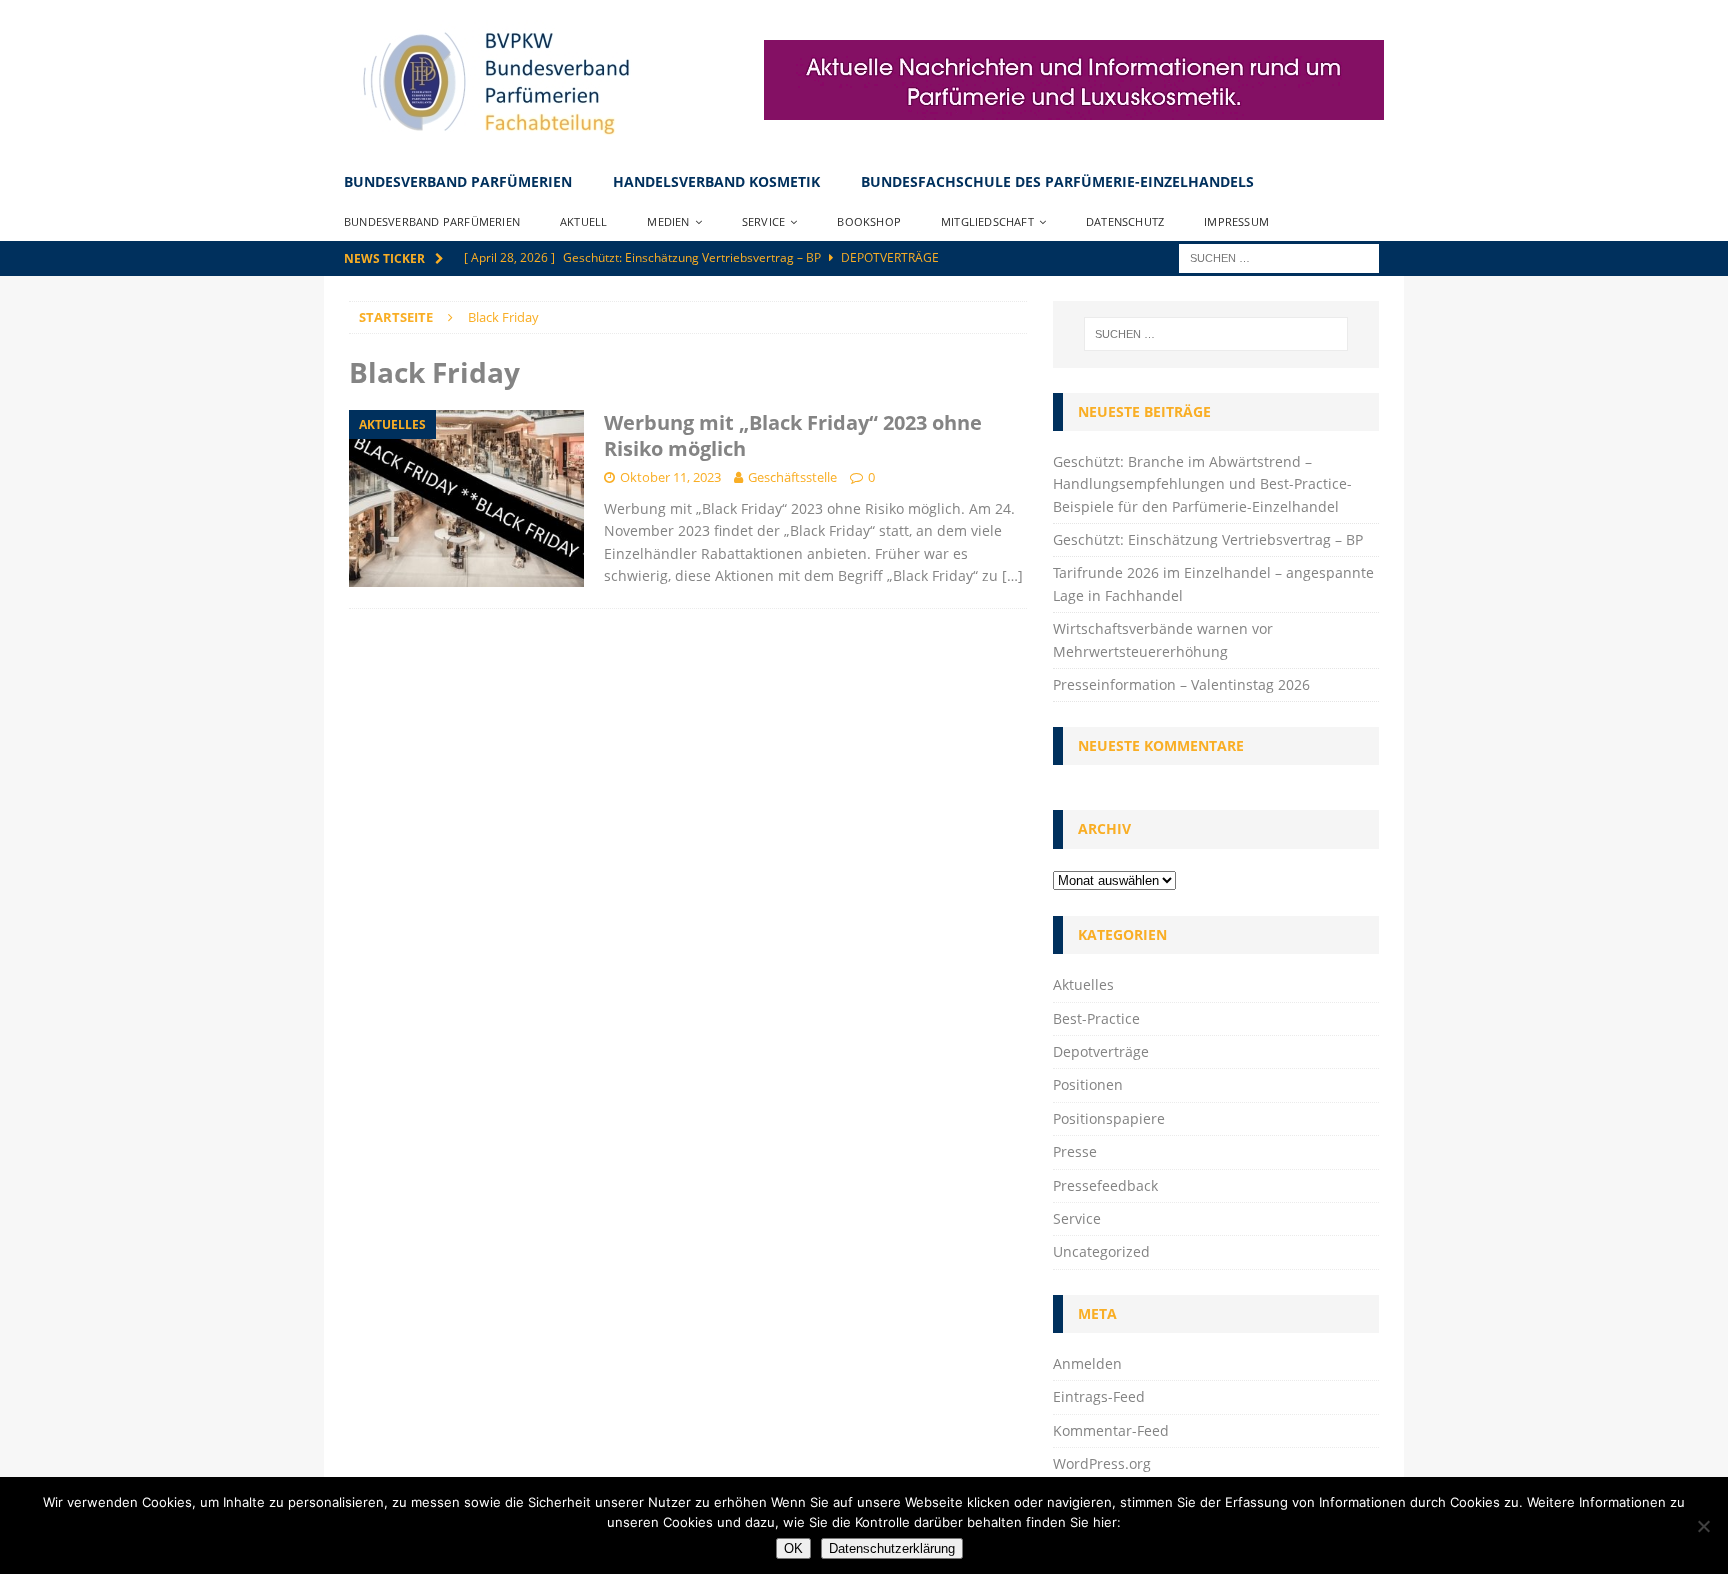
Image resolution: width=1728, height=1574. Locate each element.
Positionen (1088, 1084)
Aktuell (583, 221)
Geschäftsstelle (792, 477)
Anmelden (1087, 1363)
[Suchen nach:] (1279, 256)
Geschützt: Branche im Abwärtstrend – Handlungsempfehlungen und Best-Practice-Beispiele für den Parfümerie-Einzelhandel (1202, 484)
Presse (1075, 1151)
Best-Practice (1096, 1018)
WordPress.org (1102, 1463)
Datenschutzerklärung (892, 1548)
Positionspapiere (1109, 1118)
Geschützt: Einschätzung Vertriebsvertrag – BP (1208, 539)
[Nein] (1703, 1526)
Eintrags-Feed (1099, 1396)
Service (763, 221)
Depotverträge (1101, 1051)
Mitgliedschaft (987, 221)
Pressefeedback (1105, 1185)
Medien (668, 221)
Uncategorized (1101, 1251)
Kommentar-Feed (1111, 1430)
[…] (1012, 575)
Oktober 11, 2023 (670, 477)
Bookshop (869, 221)
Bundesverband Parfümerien (458, 181)
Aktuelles (1083, 984)
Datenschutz (1125, 221)
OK (793, 1548)
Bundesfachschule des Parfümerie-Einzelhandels (1057, 181)
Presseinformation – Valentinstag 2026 (1181, 684)
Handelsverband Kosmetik (716, 181)
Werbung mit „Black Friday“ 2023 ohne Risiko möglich (793, 435)
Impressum (1236, 221)
